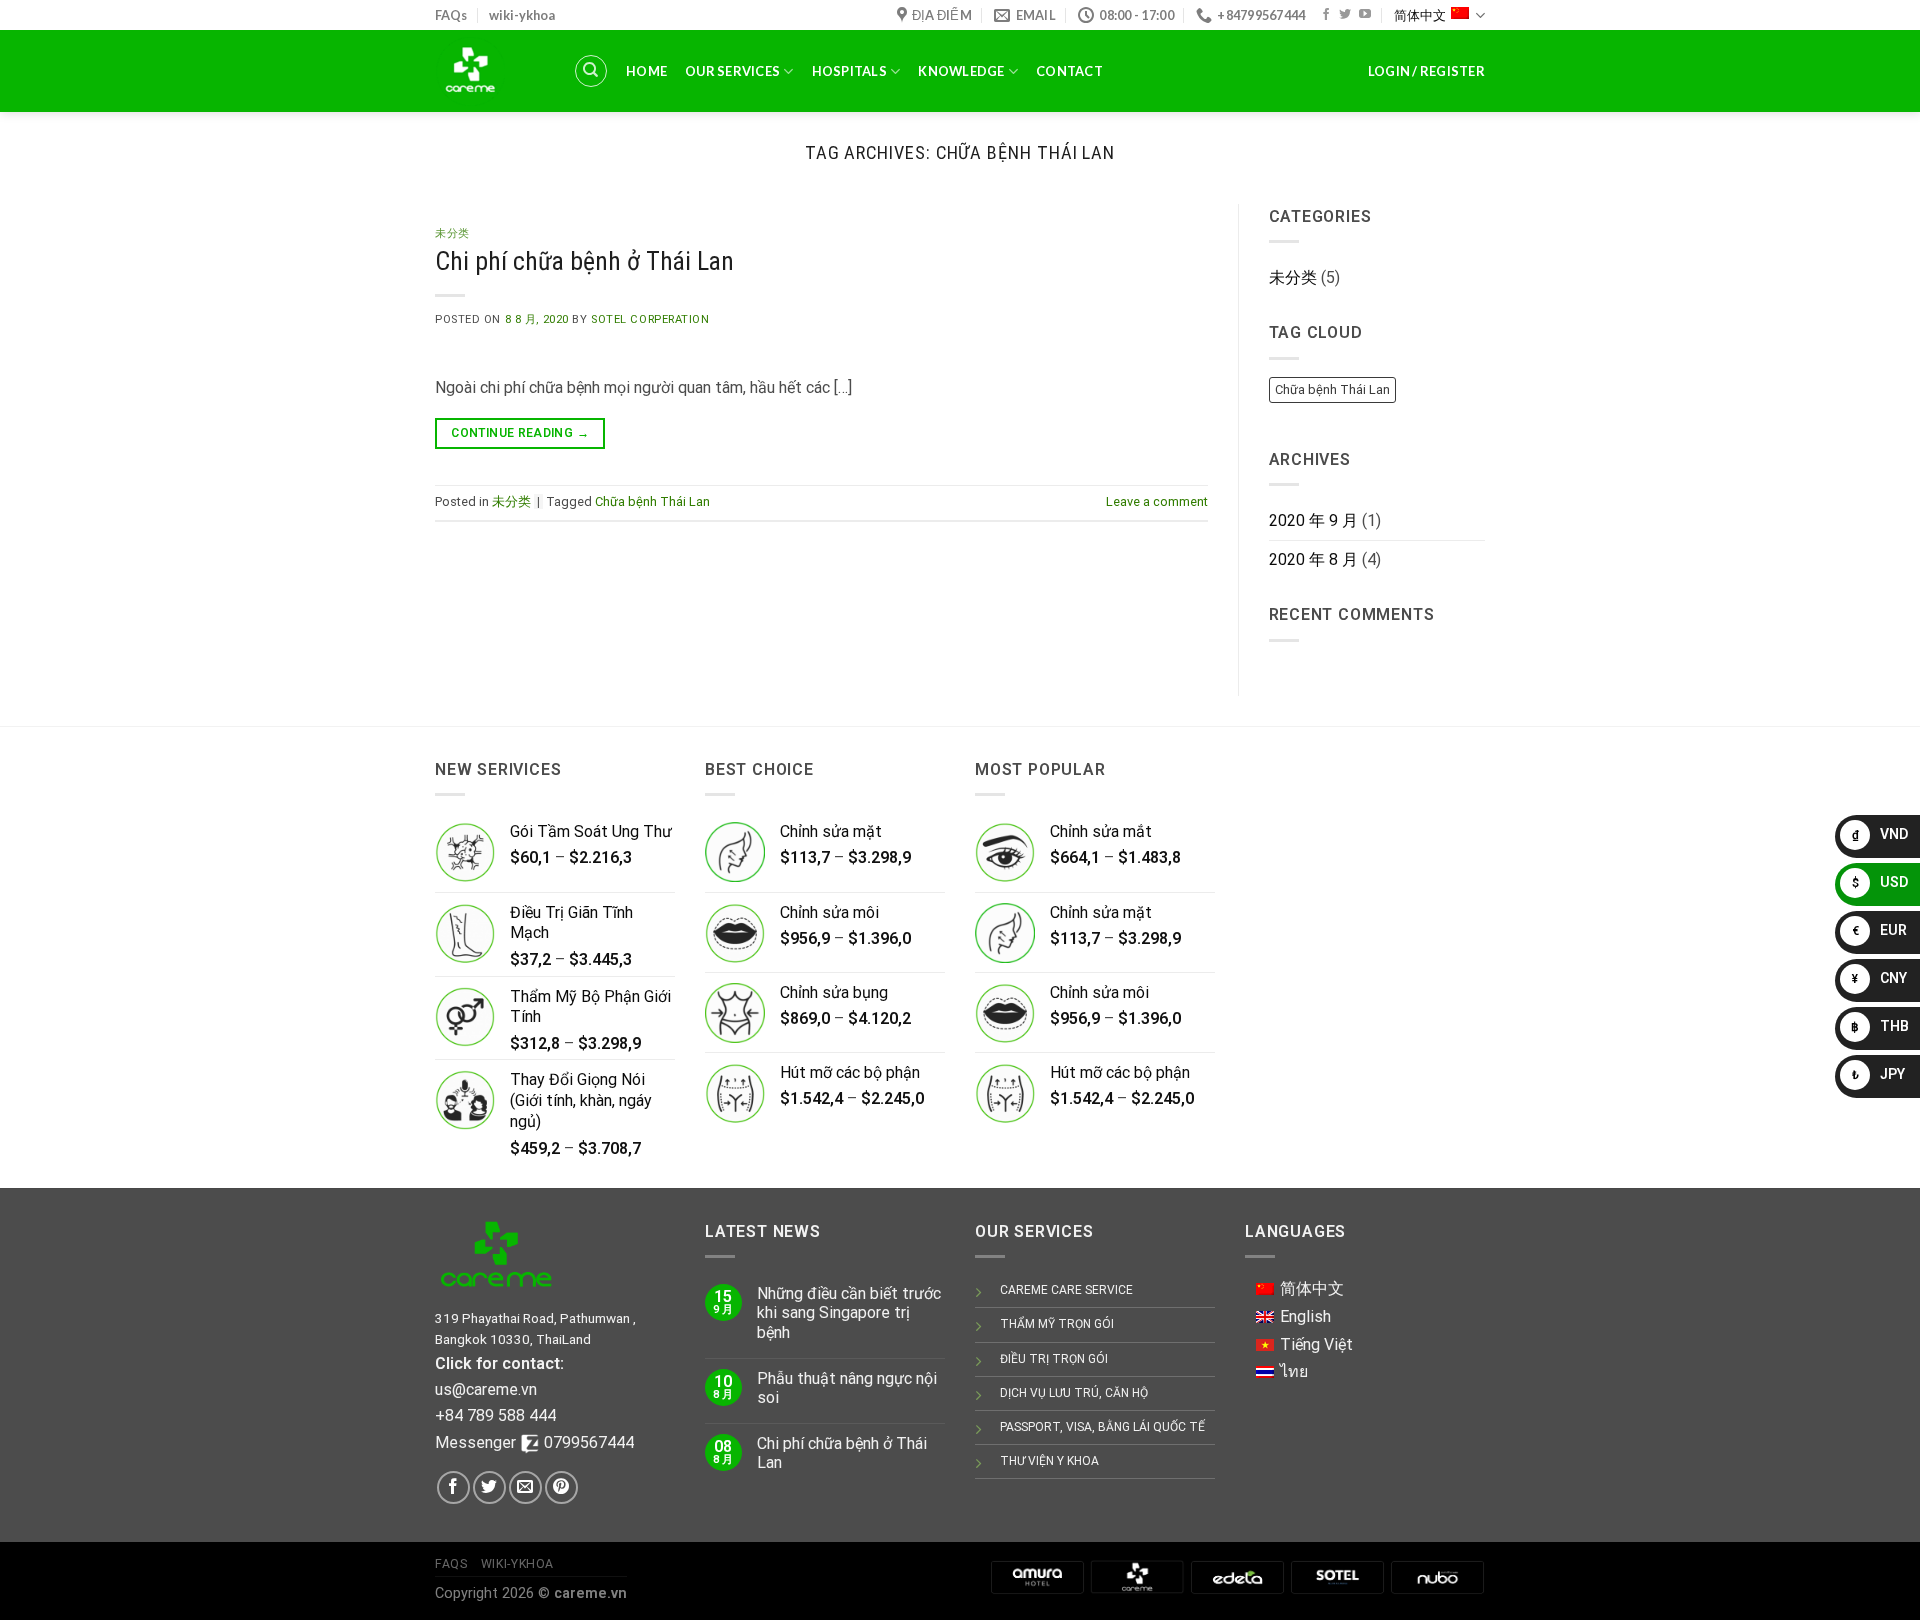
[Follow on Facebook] (1326, 15)
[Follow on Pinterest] (561, 1487)
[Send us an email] (525, 1487)
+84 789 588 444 (495, 1415)
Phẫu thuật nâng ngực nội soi (847, 1388)
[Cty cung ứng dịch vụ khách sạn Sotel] (1337, 1576)
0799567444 (589, 1442)
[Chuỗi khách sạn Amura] (1037, 1576)
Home (646, 71)
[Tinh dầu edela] (1237, 1576)
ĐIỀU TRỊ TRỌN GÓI (1054, 1359)
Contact (1069, 71)
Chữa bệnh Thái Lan (652, 501)
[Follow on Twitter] (1345, 15)
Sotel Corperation (650, 319)
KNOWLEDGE (961, 71)
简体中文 (1420, 15)
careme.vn (590, 1593)
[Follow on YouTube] (1365, 15)
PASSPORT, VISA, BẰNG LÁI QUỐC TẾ (1102, 1427)
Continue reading (520, 433)
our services (732, 71)
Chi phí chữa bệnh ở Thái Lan (584, 261)
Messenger (477, 1442)
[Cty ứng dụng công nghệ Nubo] (1437, 1576)
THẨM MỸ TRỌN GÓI (1057, 1324)
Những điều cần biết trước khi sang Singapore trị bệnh (849, 1312)
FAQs (451, 15)
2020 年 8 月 (1313, 559)
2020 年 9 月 (1313, 520)
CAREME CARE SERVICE (1066, 1290)
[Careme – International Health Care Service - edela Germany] (489, 71)
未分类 (452, 233)
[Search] (591, 71)
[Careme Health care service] (1137, 1576)
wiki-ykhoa (522, 15)
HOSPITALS (849, 71)
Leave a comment (1157, 501)
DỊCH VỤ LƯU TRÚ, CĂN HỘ (1074, 1393)
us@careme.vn (486, 1389)
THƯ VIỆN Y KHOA (1049, 1461)
